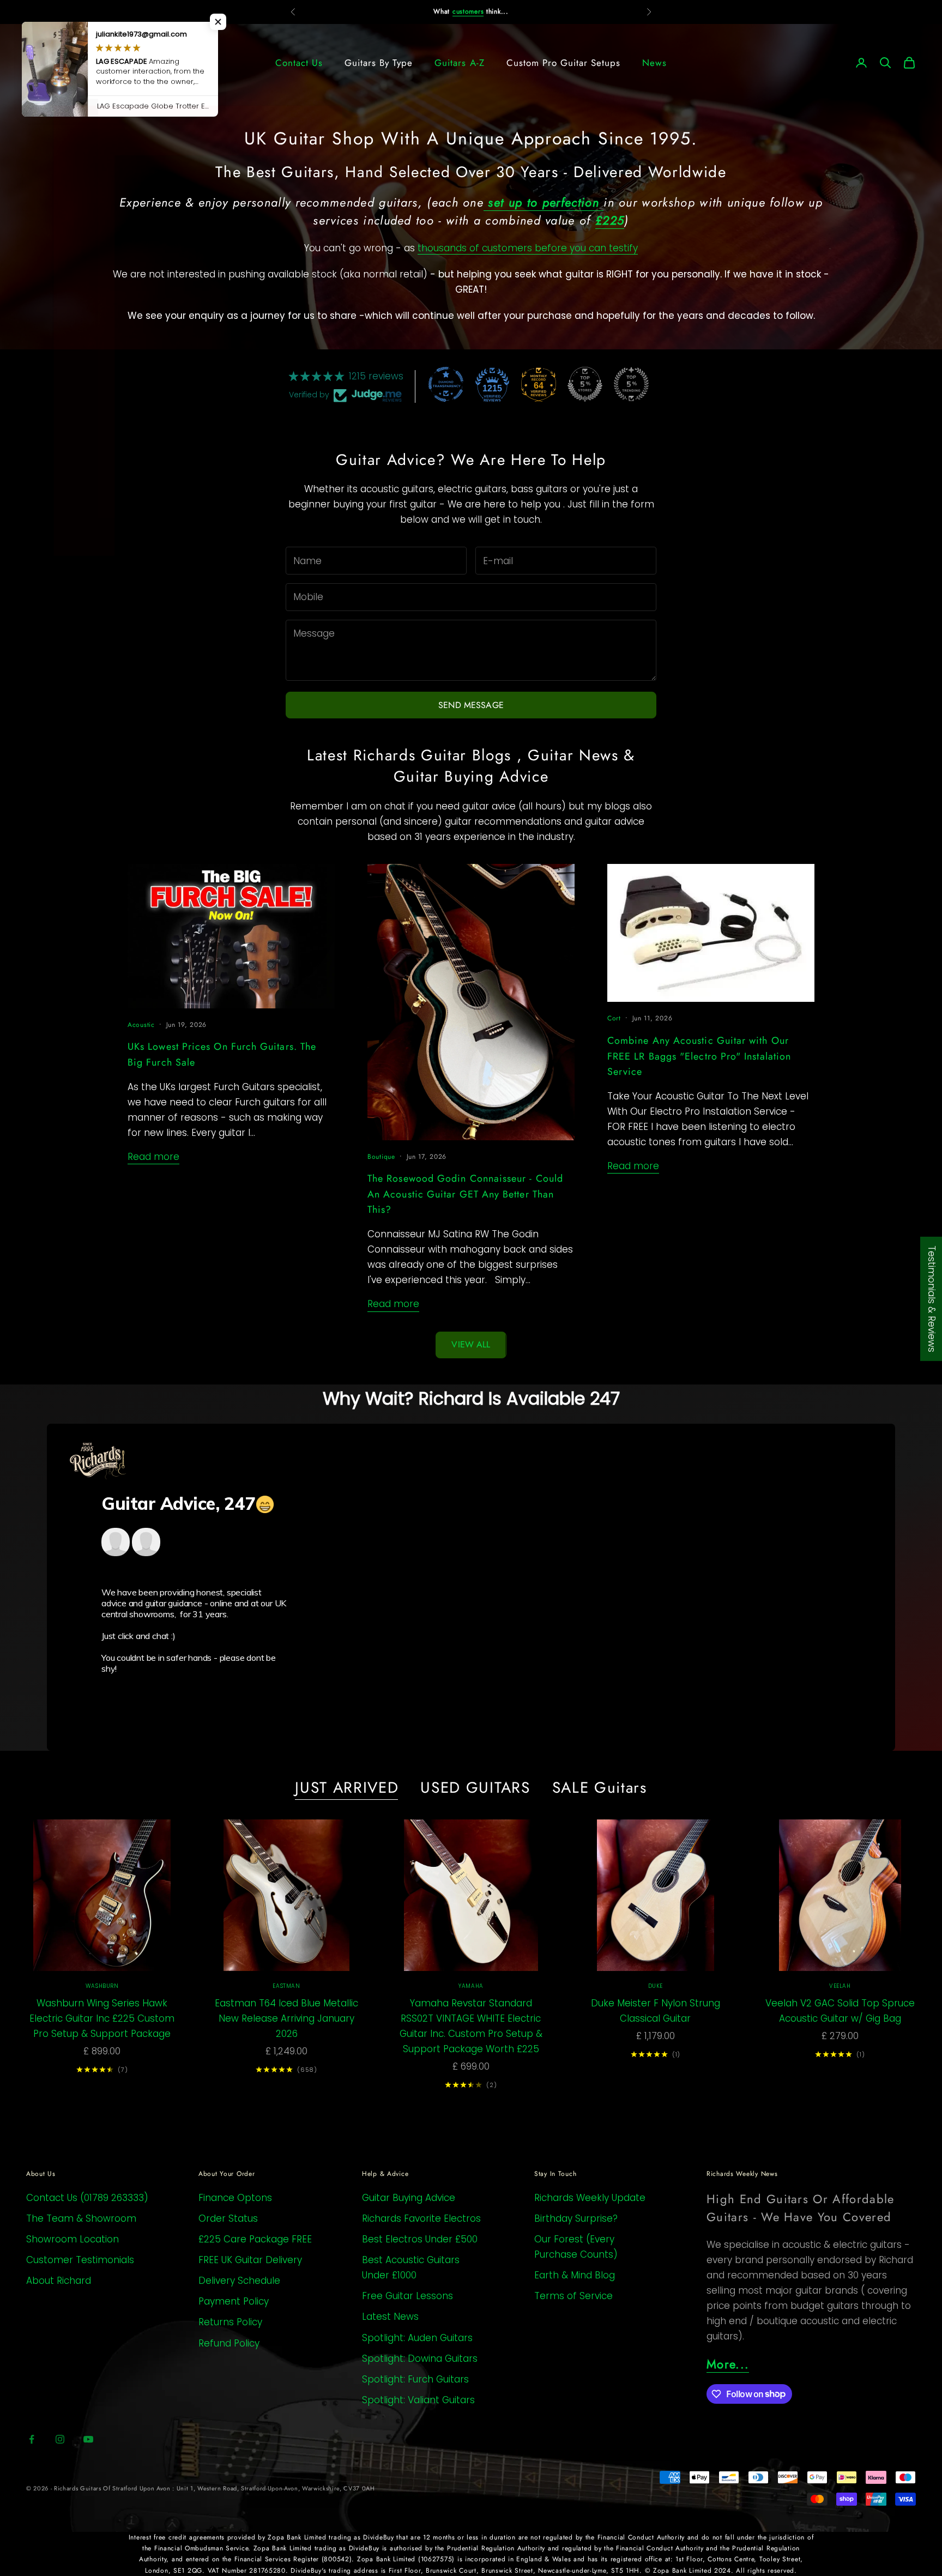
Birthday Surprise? (576, 2218)
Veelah (840, 1986)
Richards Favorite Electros (421, 2218)
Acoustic (141, 1025)
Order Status (228, 2218)
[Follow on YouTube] (88, 2439)
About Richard (59, 2281)
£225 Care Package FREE (255, 2239)
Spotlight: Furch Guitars (415, 2379)
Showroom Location (73, 2239)
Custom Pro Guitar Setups (563, 63)
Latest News (390, 2317)
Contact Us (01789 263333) (87, 2198)
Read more (153, 1157)
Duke (656, 1986)
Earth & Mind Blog (575, 2275)
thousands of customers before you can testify (528, 248)
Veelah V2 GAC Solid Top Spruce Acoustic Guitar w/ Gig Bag (840, 2011)
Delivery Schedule (239, 2281)
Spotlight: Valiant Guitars (418, 2400)
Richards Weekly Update (590, 2198)
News (654, 63)
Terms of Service (573, 2296)
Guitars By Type (379, 63)
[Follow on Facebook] (32, 2439)
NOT (450, 11)
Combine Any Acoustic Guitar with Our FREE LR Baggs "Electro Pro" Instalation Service (699, 1056)
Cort (614, 1018)
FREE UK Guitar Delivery (250, 2260)
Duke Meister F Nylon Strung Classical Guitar (656, 2011)
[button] (218, 22)
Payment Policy (234, 2301)
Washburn (102, 1986)
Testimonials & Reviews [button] (932, 1299)
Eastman (286, 1986)
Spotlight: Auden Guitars (417, 2338)
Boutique (381, 1157)
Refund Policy (229, 2343)
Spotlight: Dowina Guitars (420, 2359)
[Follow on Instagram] (60, 2439)
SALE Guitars (600, 1788)
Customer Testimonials (80, 2260)
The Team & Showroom (81, 2218)
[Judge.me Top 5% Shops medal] (585, 384)
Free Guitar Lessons (407, 2296)
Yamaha (471, 1986)
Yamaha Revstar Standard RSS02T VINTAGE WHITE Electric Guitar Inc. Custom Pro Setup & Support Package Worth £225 (471, 2026)
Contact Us (299, 63)
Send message (471, 705)
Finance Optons (235, 2198)
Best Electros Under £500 (420, 2239)
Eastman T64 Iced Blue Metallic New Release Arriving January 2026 (286, 2018)
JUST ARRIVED (347, 1788)
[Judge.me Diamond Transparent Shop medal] (446, 384)
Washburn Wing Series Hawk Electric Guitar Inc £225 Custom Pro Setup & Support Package (102, 2018)
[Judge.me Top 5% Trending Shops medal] (631, 384)
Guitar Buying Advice (409, 2198)
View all (471, 1344)
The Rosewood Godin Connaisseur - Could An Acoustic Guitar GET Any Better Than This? (465, 1194)
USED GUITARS (475, 1788)
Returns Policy (230, 2322)
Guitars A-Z (459, 63)
